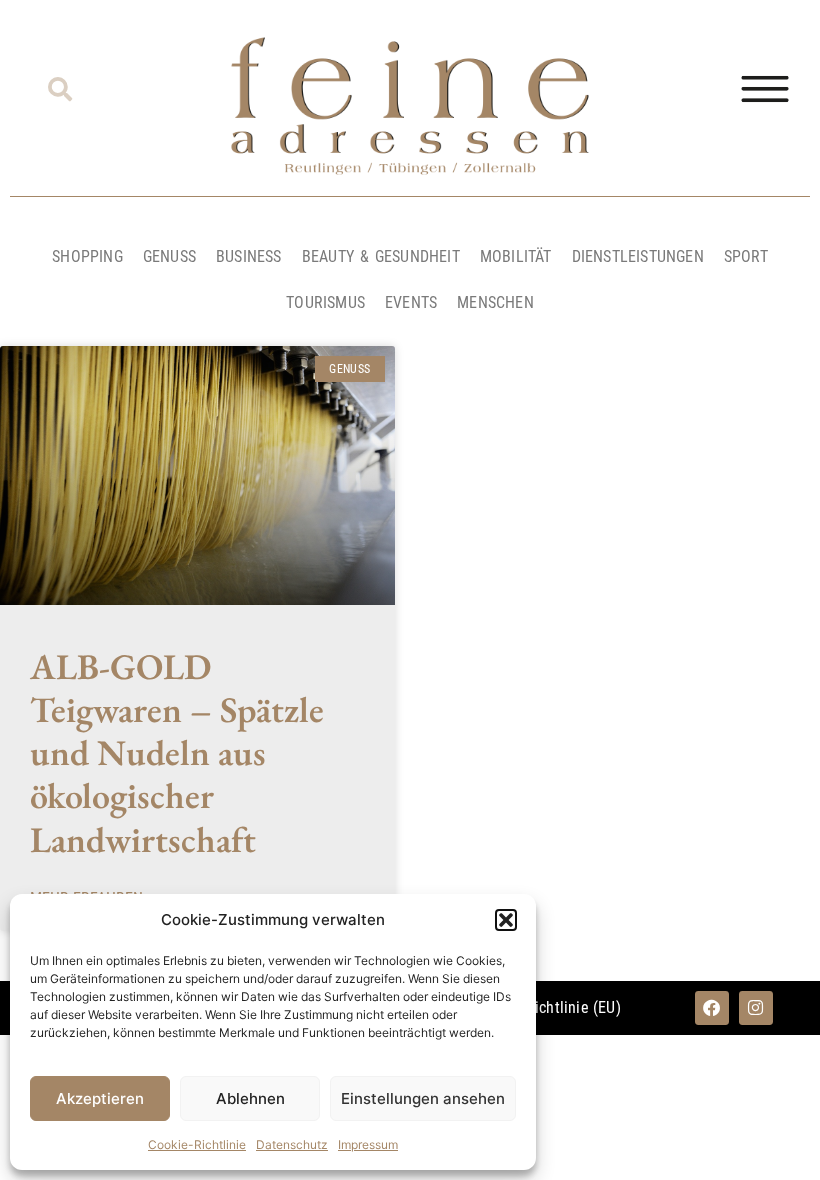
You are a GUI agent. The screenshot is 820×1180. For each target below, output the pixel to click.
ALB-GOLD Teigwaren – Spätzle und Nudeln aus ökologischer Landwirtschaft (177, 753)
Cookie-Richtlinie (197, 1144)
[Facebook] (712, 1008)
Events (411, 302)
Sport (746, 256)
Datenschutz (292, 1144)
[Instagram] (756, 1008)
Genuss (169, 256)
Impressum (368, 1144)
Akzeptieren (100, 1098)
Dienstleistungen (638, 256)
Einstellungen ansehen (423, 1098)
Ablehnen (250, 1098)
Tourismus (325, 302)
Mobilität (516, 256)
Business (249, 256)
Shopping (87, 256)
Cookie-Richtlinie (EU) (548, 1007)
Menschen (495, 302)
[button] (506, 920)
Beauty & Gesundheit (381, 256)
